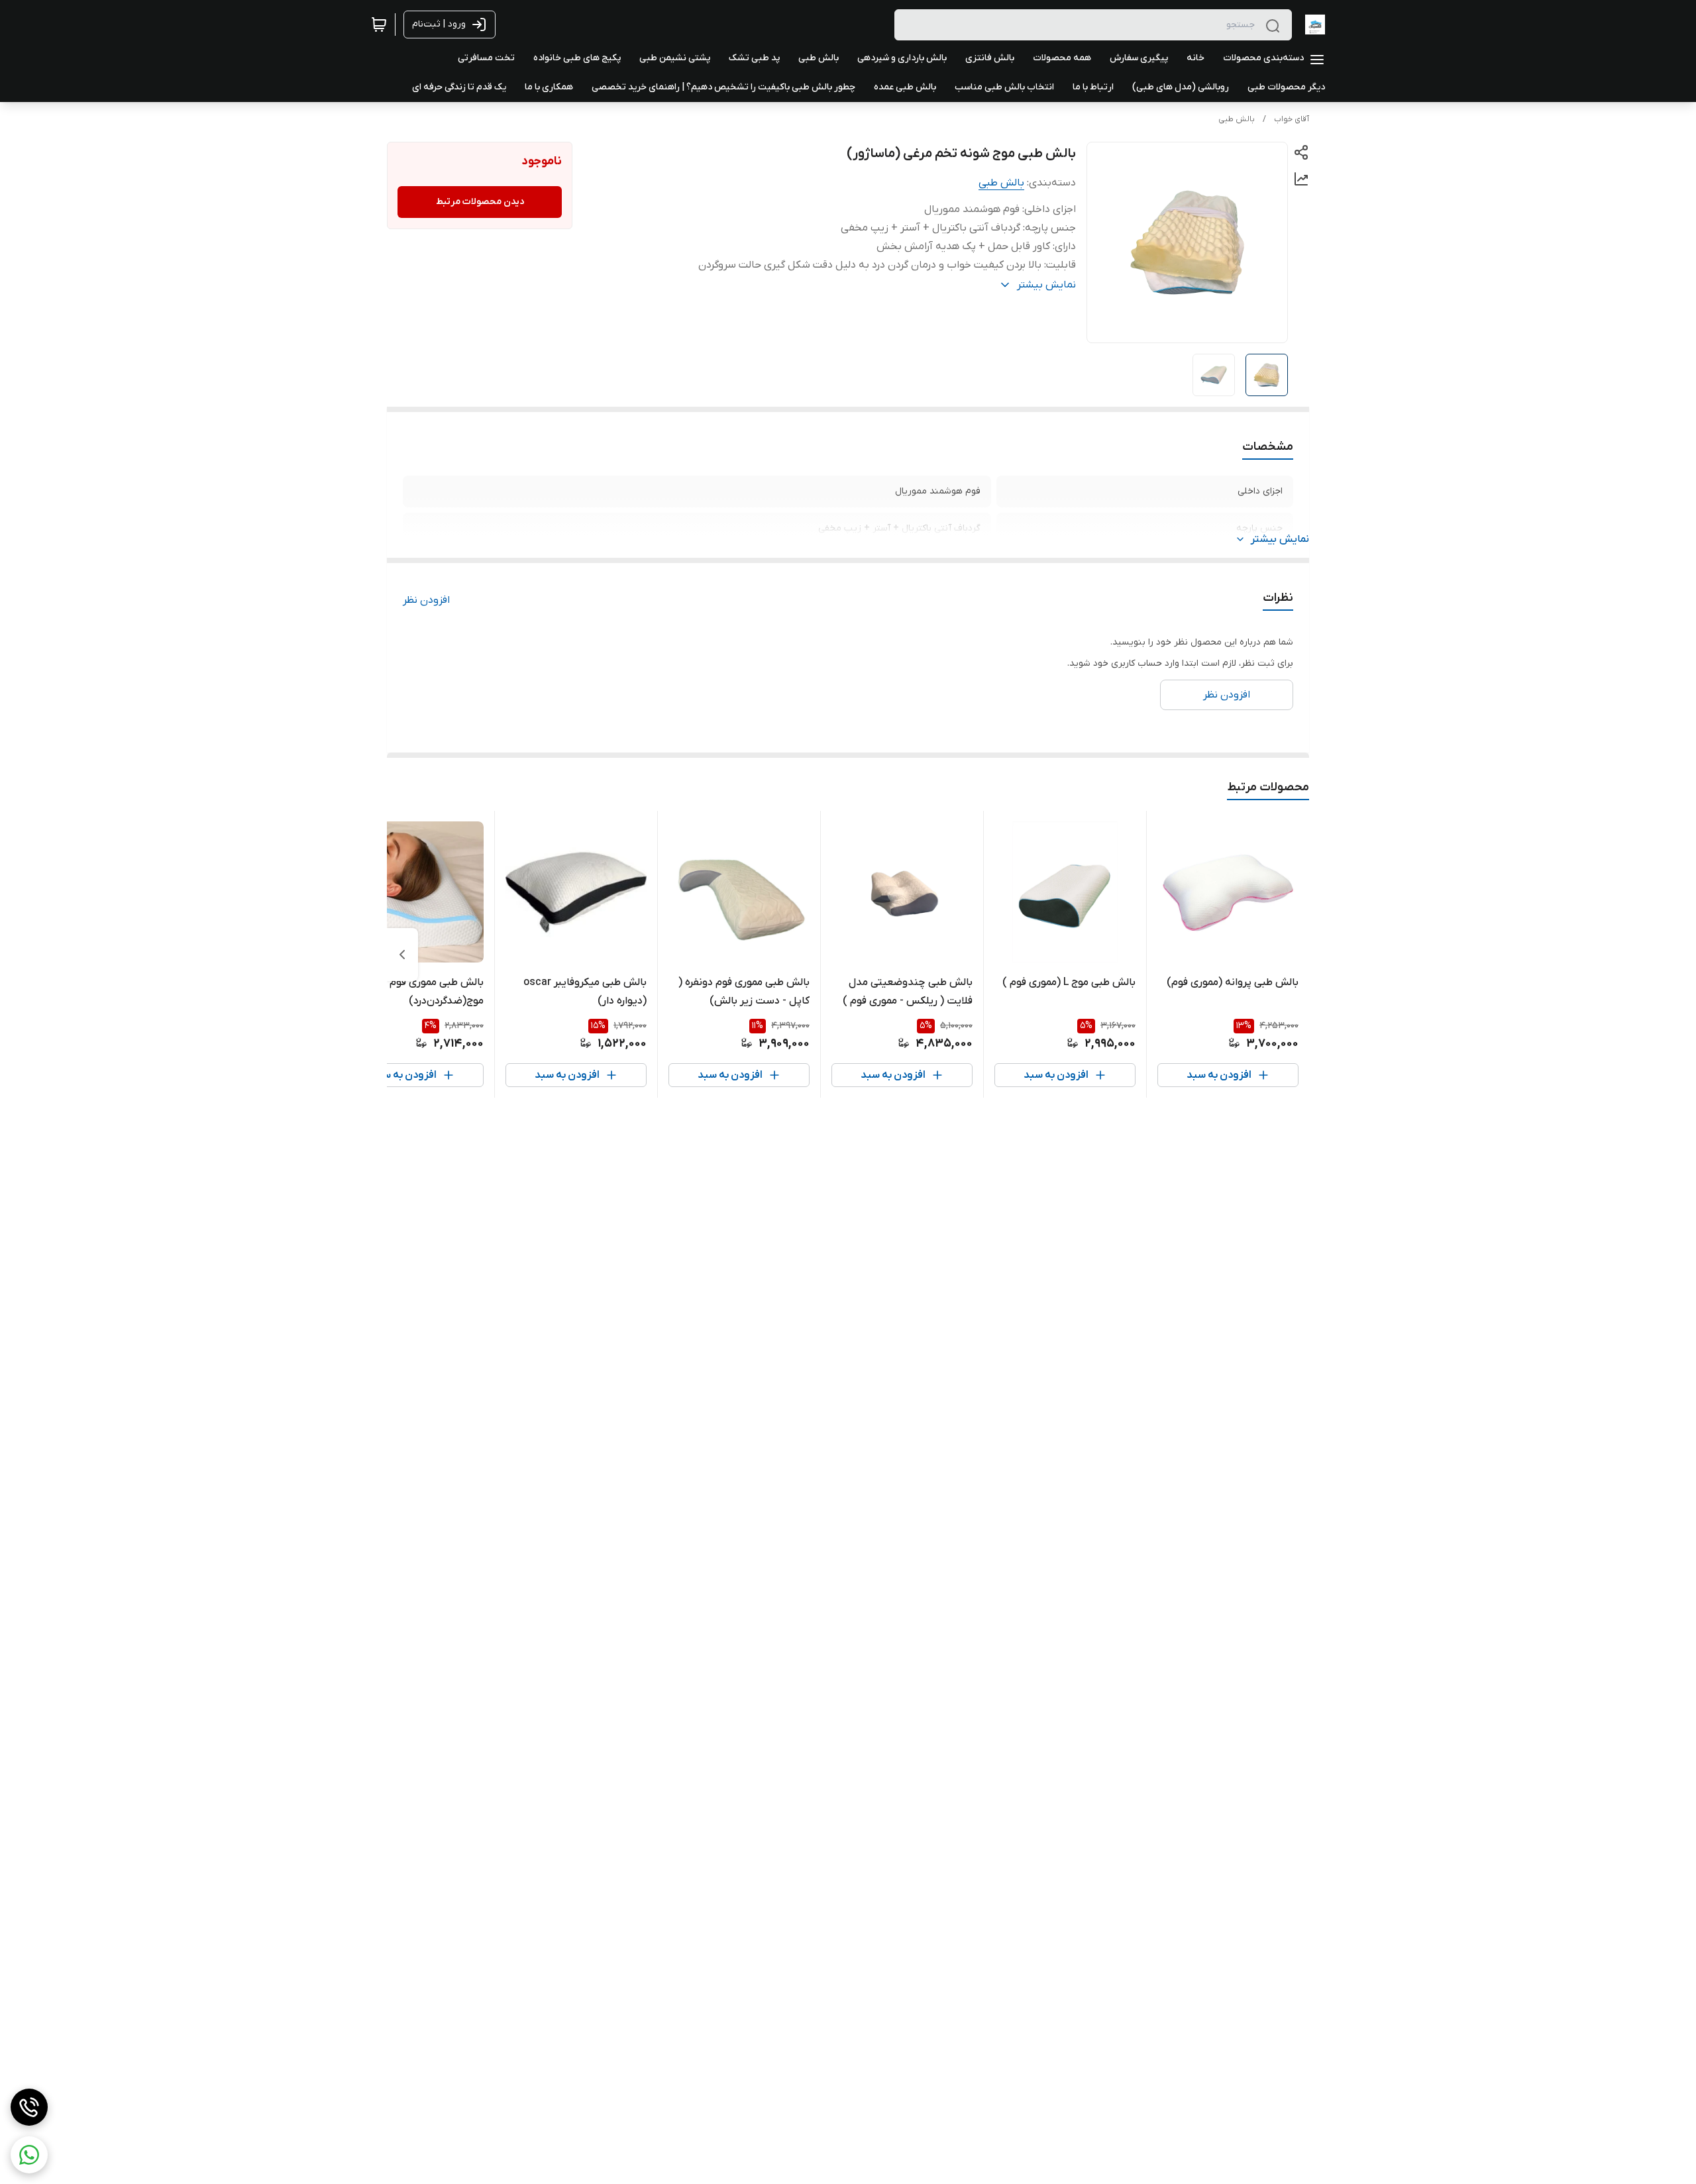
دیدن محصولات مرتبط (480, 202)
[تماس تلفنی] (29, 2107)
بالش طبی (1237, 119)
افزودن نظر (426, 600)
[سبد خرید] (379, 25)
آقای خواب (1292, 119)
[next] (402, 955)
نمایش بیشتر (1280, 539)
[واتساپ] (29, 2155)
